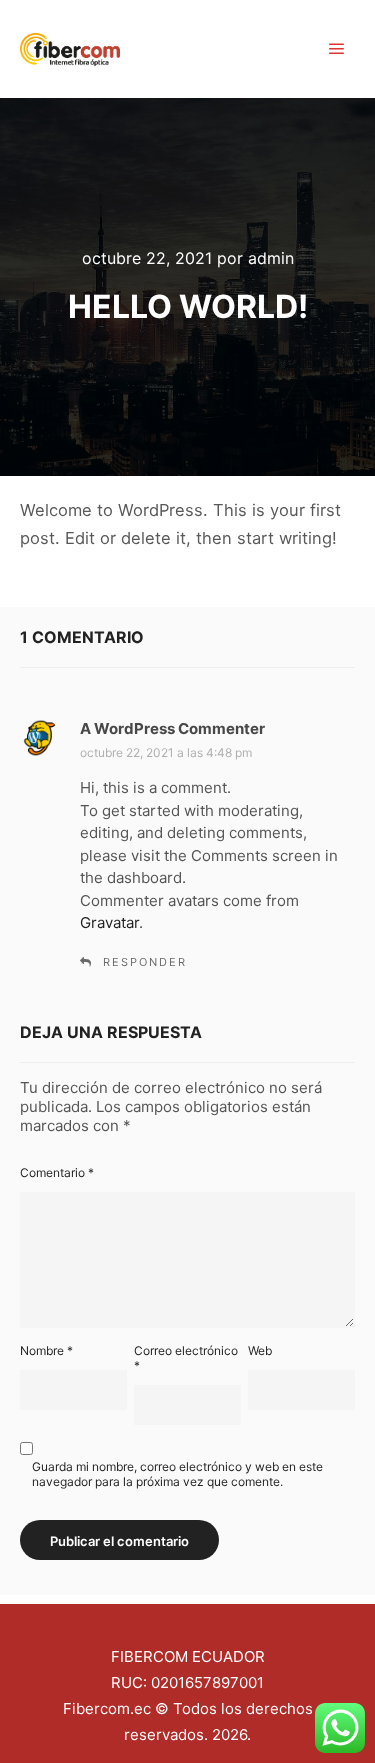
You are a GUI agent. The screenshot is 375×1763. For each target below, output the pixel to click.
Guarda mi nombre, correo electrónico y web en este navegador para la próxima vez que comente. (177, 1474)
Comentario (57, 1172)
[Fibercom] (70, 49)
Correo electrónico (186, 1358)
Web (260, 1350)
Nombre (46, 1350)
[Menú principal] (337, 49)
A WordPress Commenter (172, 728)
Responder (145, 962)
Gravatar (109, 922)
